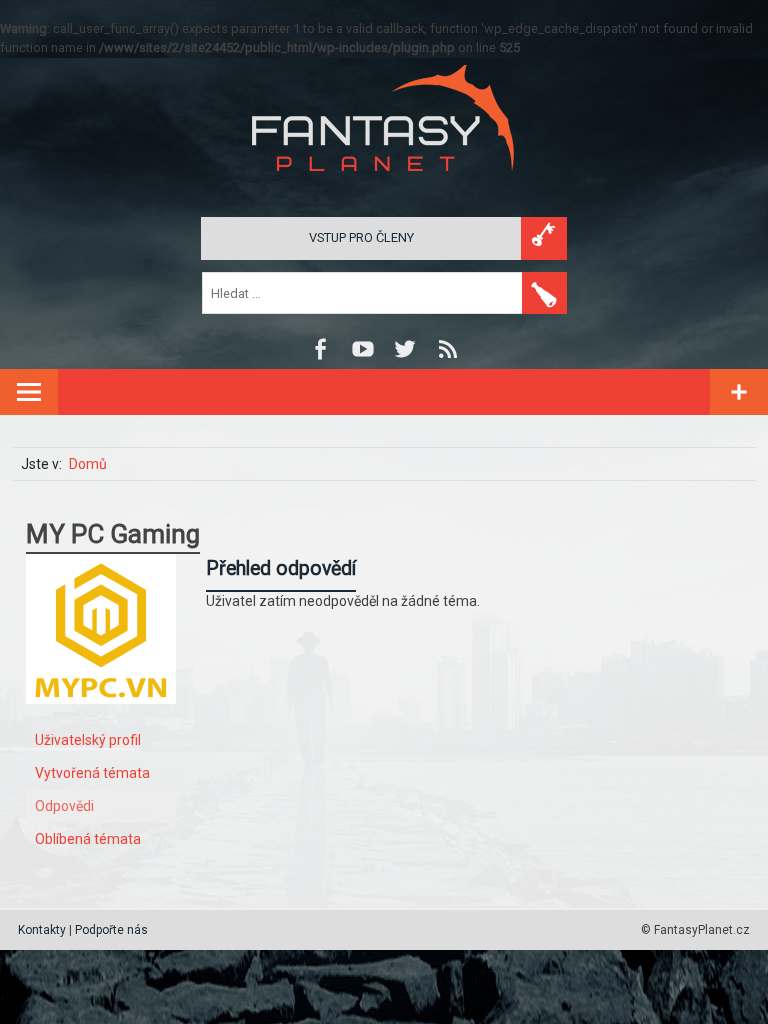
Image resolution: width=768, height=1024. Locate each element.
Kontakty (42, 930)
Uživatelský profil (88, 740)
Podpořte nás (111, 930)
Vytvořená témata (92, 773)
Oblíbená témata (88, 839)
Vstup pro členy (361, 237)
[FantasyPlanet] (384, 187)
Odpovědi (64, 806)
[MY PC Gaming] (101, 719)
